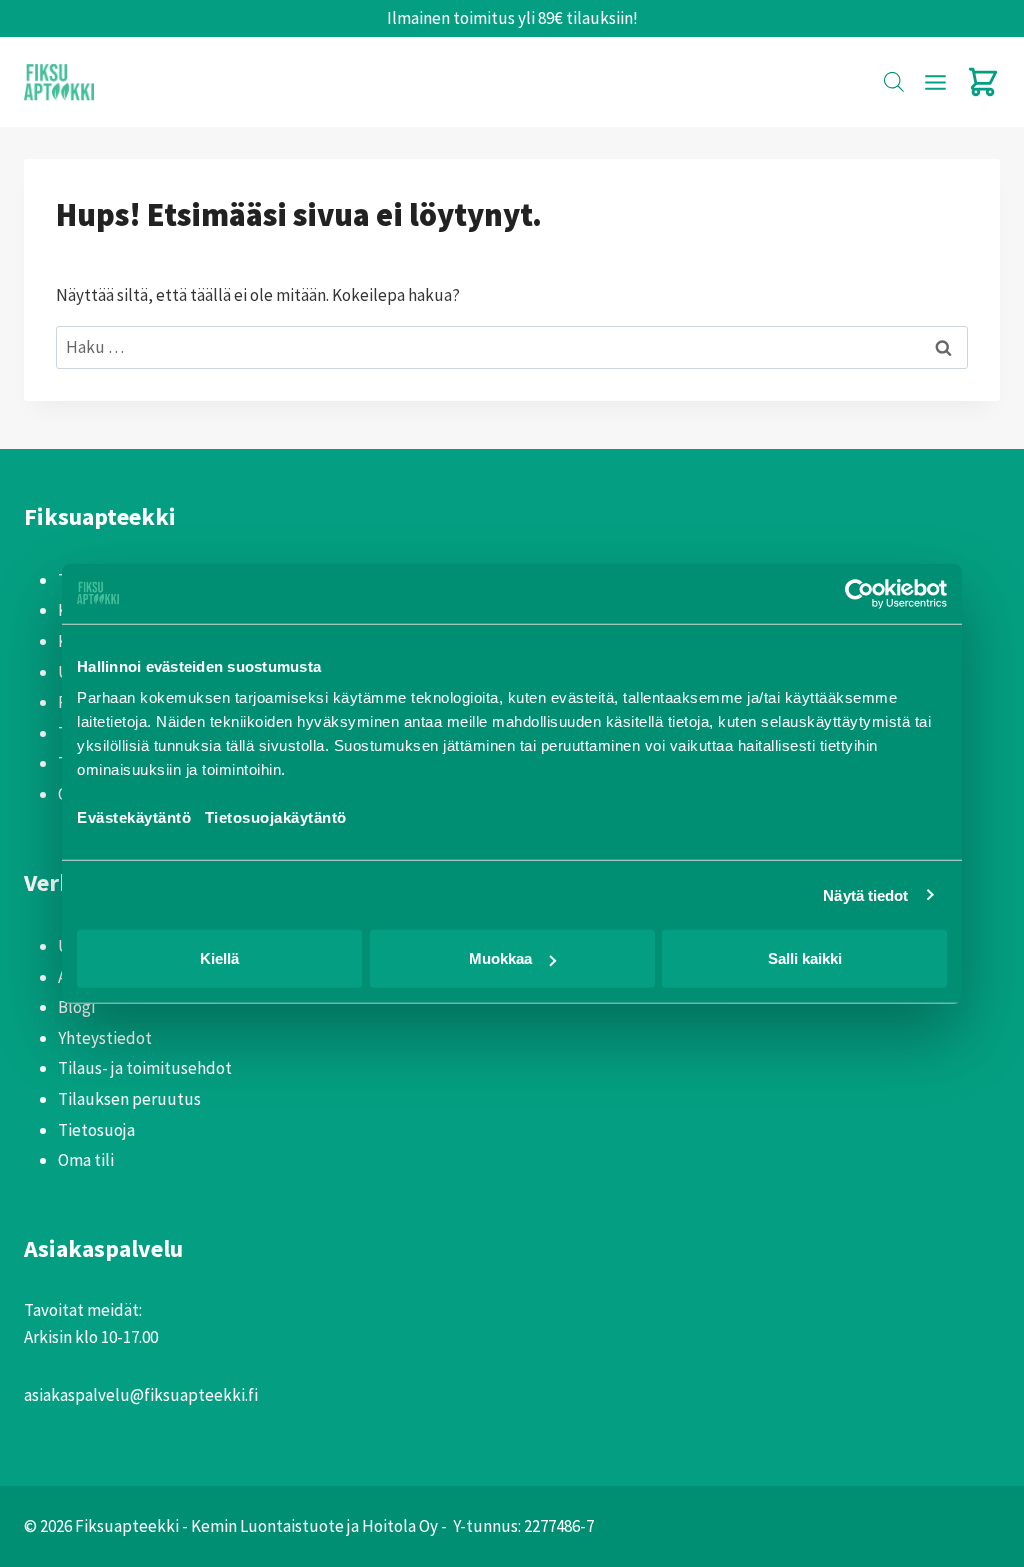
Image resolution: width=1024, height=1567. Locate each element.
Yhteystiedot (105, 1038)
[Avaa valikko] (935, 82)
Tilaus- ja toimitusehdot (145, 1068)
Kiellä (219, 958)
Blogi (76, 1007)
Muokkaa (500, 958)
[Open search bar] (894, 82)
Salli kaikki (805, 958)
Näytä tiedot (865, 894)
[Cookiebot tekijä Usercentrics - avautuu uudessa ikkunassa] (859, 593)
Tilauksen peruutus (129, 1099)
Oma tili (86, 1160)
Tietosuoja (96, 1130)
